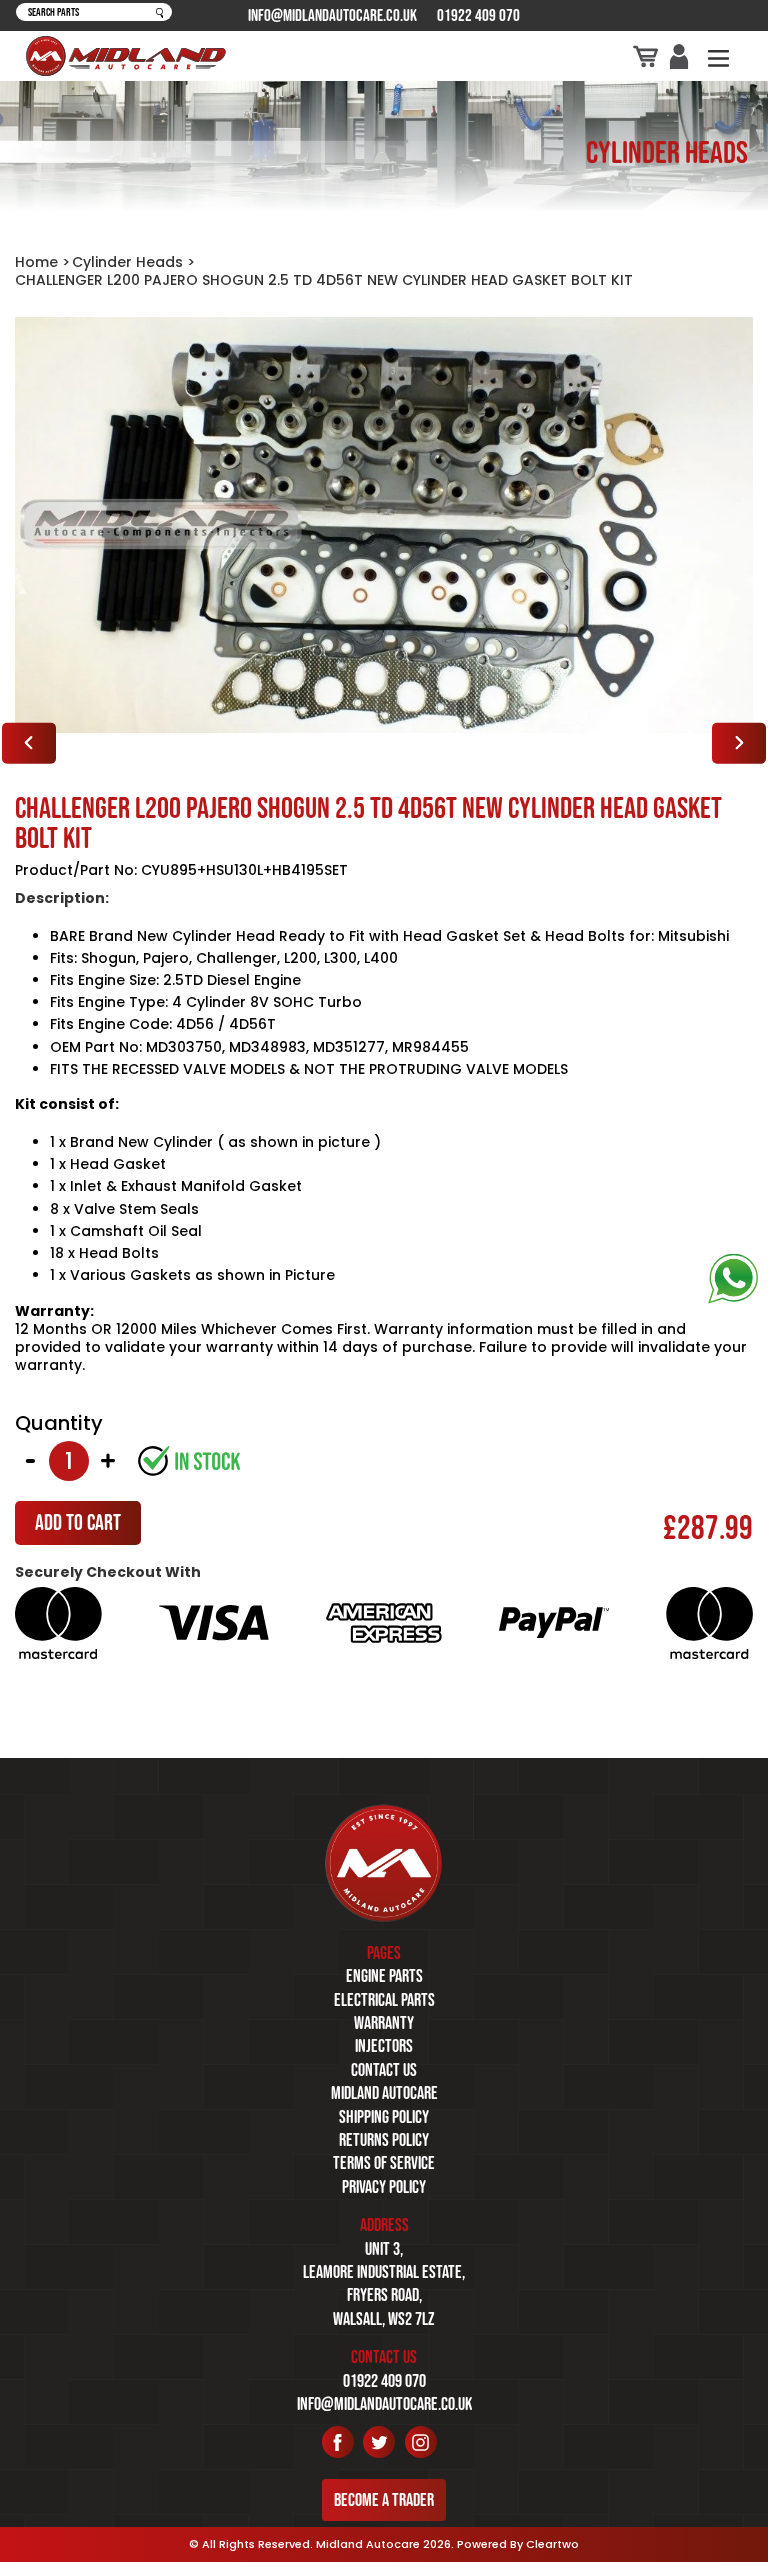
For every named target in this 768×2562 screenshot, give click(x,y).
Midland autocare (384, 2093)
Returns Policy (384, 2140)
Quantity (59, 1423)
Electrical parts (384, 2000)
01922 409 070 (478, 15)
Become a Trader (384, 2500)
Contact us (384, 2070)
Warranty (384, 2023)
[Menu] (718, 56)
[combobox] (93, 12)
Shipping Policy (384, 2117)
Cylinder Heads (127, 262)
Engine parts (384, 1976)
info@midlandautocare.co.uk (332, 15)
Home (36, 262)
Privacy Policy (384, 2187)
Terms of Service (384, 2163)
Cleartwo (552, 2544)
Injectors (384, 2046)
